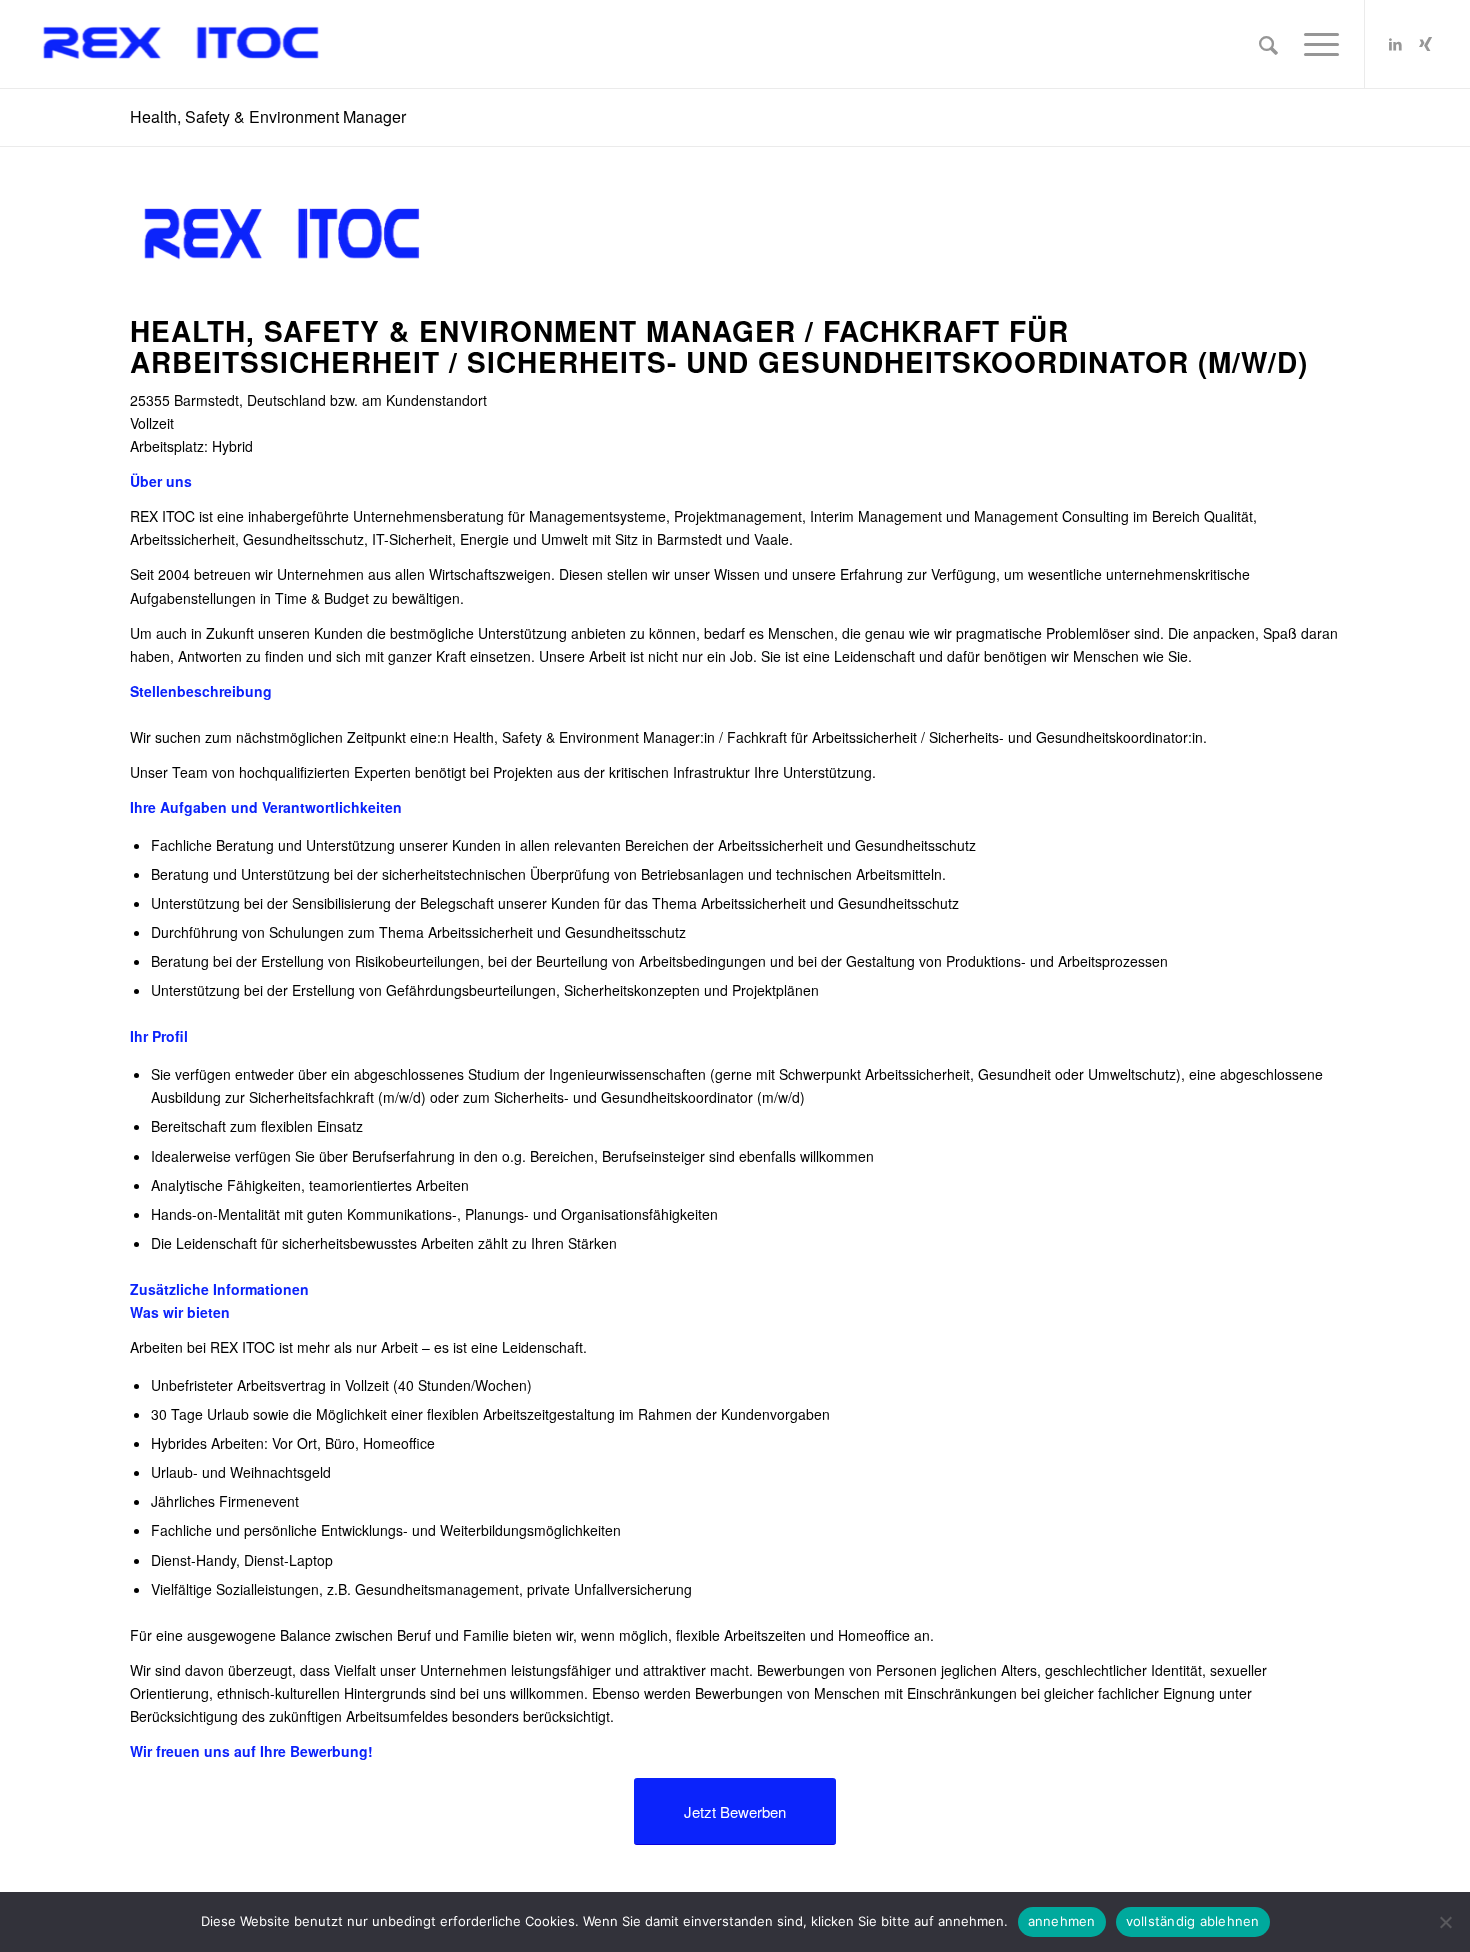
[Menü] (1315, 44)
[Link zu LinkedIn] (1396, 43)
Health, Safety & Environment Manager (268, 116)
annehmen (1062, 1921)
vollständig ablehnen (1193, 1921)
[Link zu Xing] (1426, 43)
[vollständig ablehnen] (1445, 1922)
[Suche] (1268, 44)
